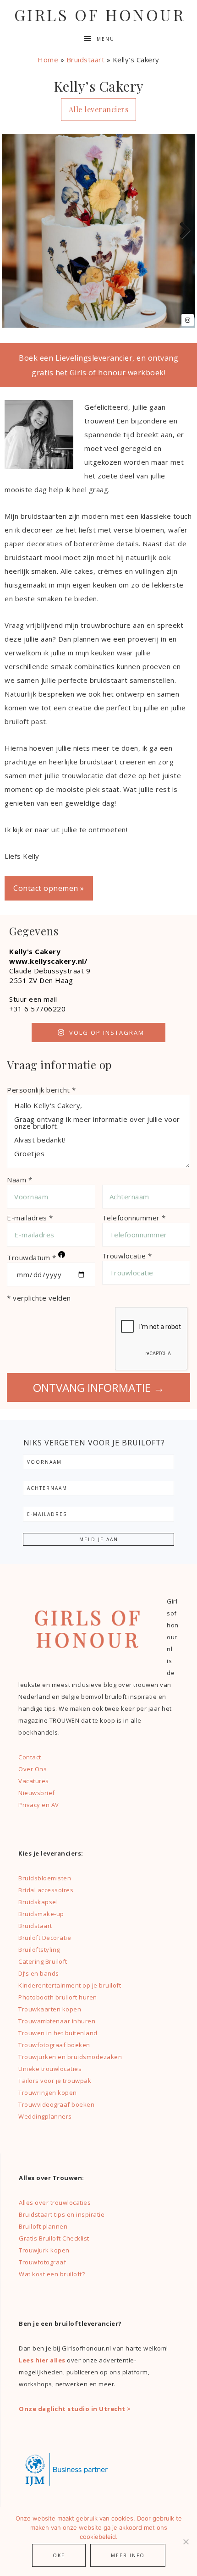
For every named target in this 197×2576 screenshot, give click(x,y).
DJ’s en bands (39, 1973)
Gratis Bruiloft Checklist (54, 2238)
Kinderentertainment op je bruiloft (70, 1985)
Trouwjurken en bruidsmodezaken (70, 2057)
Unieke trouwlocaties (50, 2069)
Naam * (19, 1180)
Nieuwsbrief (37, 1793)
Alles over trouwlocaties (55, 2203)
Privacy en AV (39, 1805)
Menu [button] (106, 39)
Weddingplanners (45, 2116)
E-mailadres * (30, 1218)
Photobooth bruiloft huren (58, 1997)
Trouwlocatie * (127, 1256)
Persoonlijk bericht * (41, 1090)
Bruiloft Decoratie (45, 1938)
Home (48, 60)
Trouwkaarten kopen (50, 2009)
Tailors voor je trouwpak (55, 2081)
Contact (30, 1757)
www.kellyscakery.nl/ (48, 961)
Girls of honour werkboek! (118, 373)
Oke (59, 2555)
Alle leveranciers (99, 109)
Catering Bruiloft (43, 1961)
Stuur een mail (33, 999)
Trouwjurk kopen (45, 2250)
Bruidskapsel (38, 1902)
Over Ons (33, 1769)
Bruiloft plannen (43, 2226)
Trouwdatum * (35, 1257)
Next (181, 231)
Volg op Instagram (107, 1033)
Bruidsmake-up (41, 1914)
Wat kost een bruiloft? (52, 2274)
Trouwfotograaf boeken (54, 2045)
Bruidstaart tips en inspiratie (62, 2214)
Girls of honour (100, 15)
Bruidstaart (86, 60)
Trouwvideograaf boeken (56, 2104)
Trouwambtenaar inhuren (57, 2021)
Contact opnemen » (49, 888)
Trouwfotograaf (42, 2262)
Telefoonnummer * (134, 1218)
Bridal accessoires (46, 1890)
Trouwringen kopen (48, 2093)
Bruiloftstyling (39, 1950)
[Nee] (186, 2542)
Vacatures (34, 1781)
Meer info (128, 2555)
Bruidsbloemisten (45, 1878)
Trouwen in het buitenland (58, 2033)
